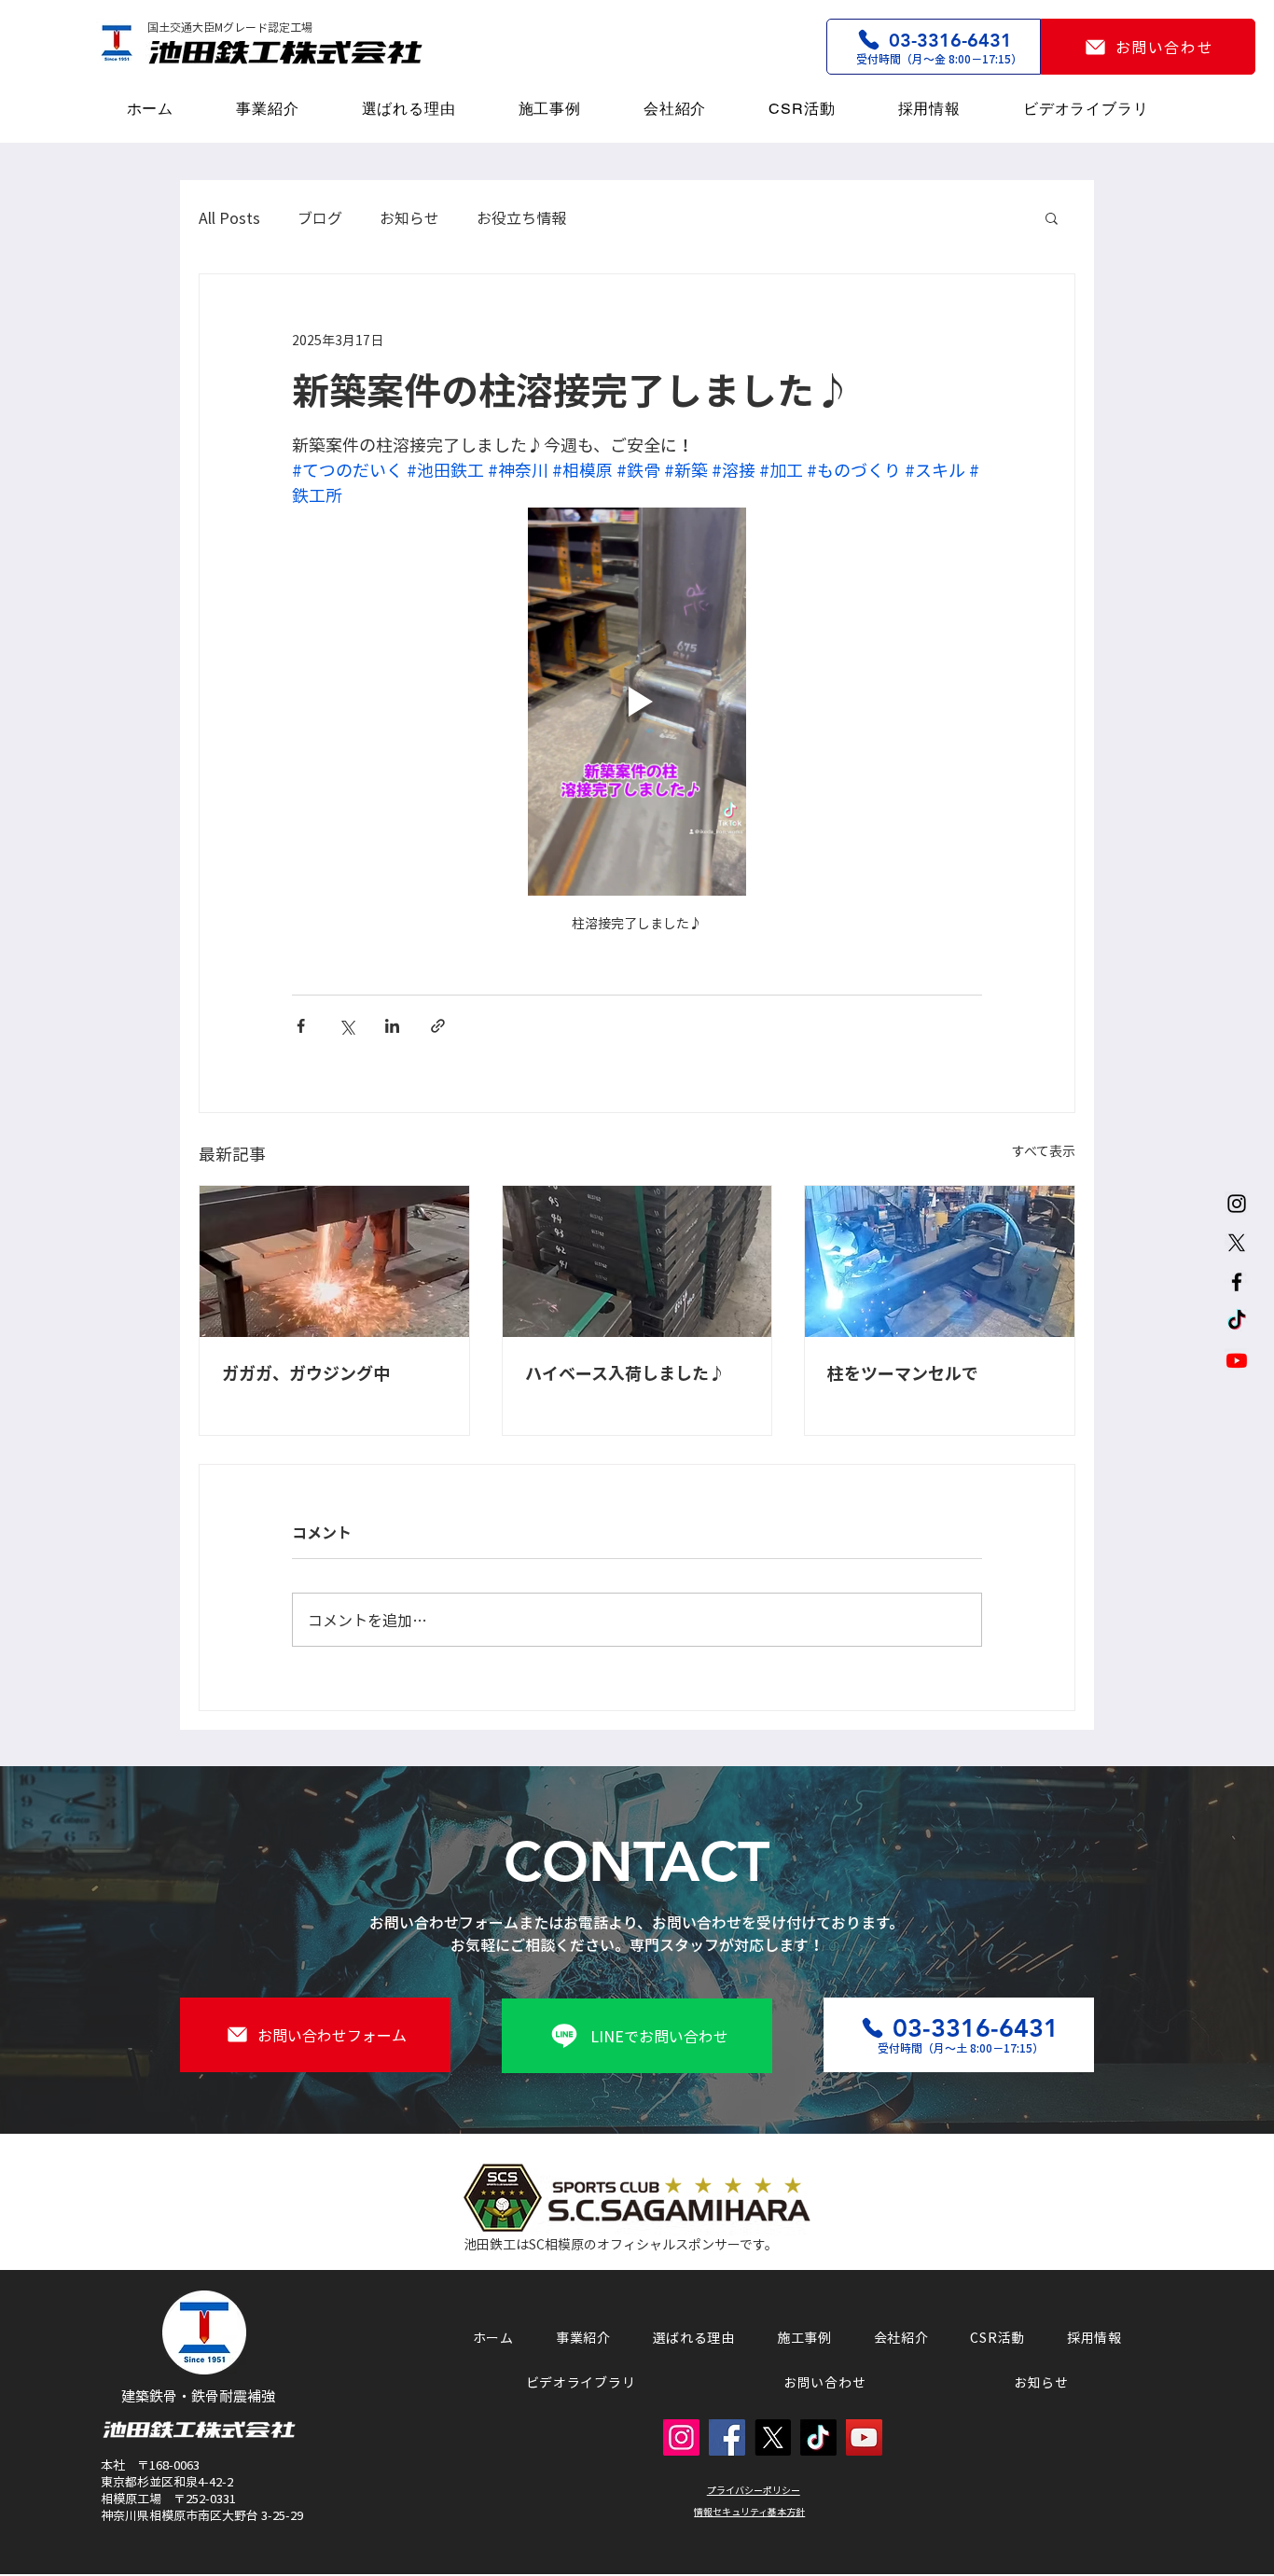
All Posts (229, 217)
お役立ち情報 (521, 217)
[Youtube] (1237, 1360)
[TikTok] (1237, 1321)
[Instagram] (1237, 1204)
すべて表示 (1044, 1150)
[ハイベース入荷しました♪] (637, 1261)
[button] (1052, 217)
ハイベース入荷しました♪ (625, 1373)
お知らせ (409, 217)
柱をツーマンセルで (903, 1373)
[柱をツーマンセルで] (940, 1261)
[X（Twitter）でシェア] (346, 1026)
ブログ (320, 217)
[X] (1237, 1243)
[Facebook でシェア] (301, 1026)
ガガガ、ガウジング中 (306, 1373)
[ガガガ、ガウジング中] (334, 1261)
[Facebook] (1237, 1282)
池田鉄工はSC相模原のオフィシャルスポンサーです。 (621, 2244)
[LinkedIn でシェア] (392, 1026)
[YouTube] (864, 2437)
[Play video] (637, 702)
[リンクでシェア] (438, 1026)
